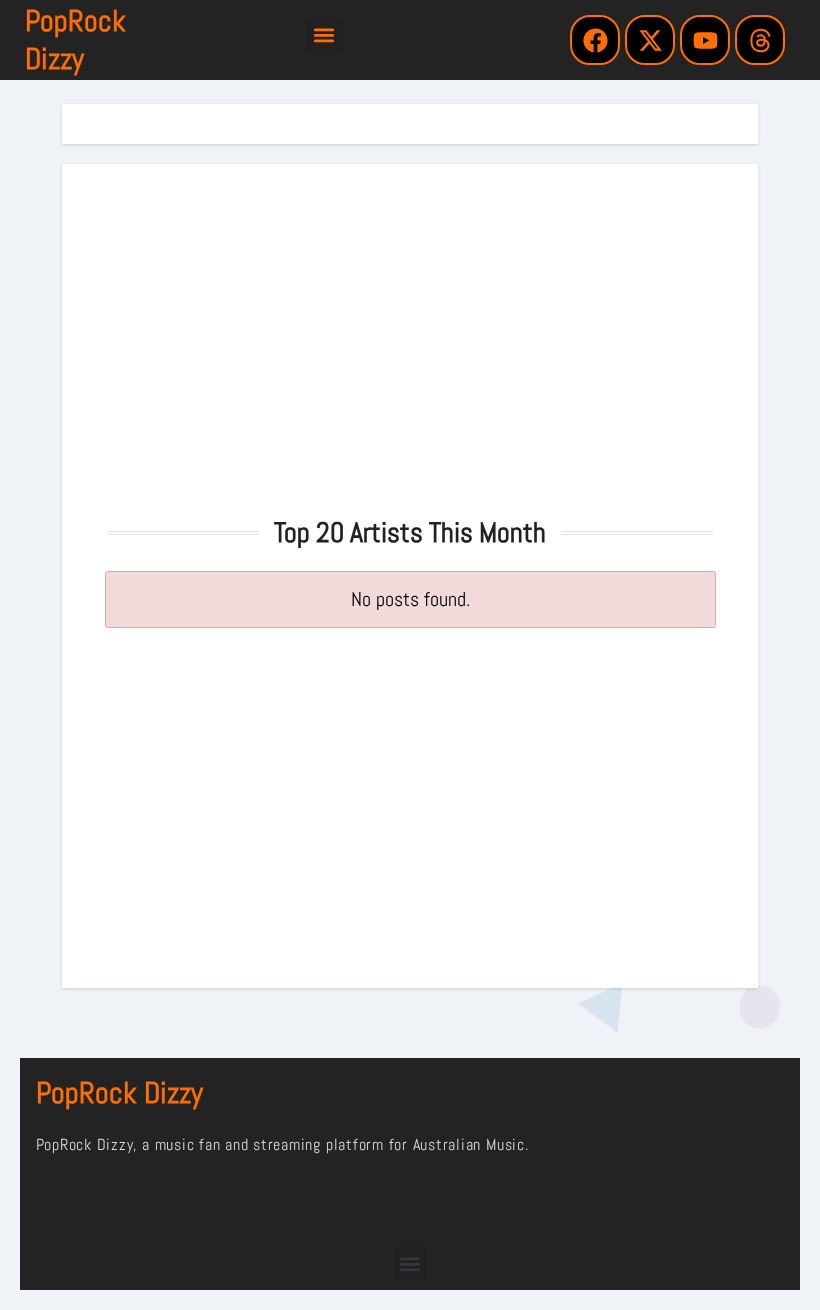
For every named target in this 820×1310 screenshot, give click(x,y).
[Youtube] (705, 40)
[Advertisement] (413, 334)
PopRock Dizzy (75, 40)
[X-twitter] (650, 40)
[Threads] (760, 40)
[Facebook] (595, 40)
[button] (323, 35)
